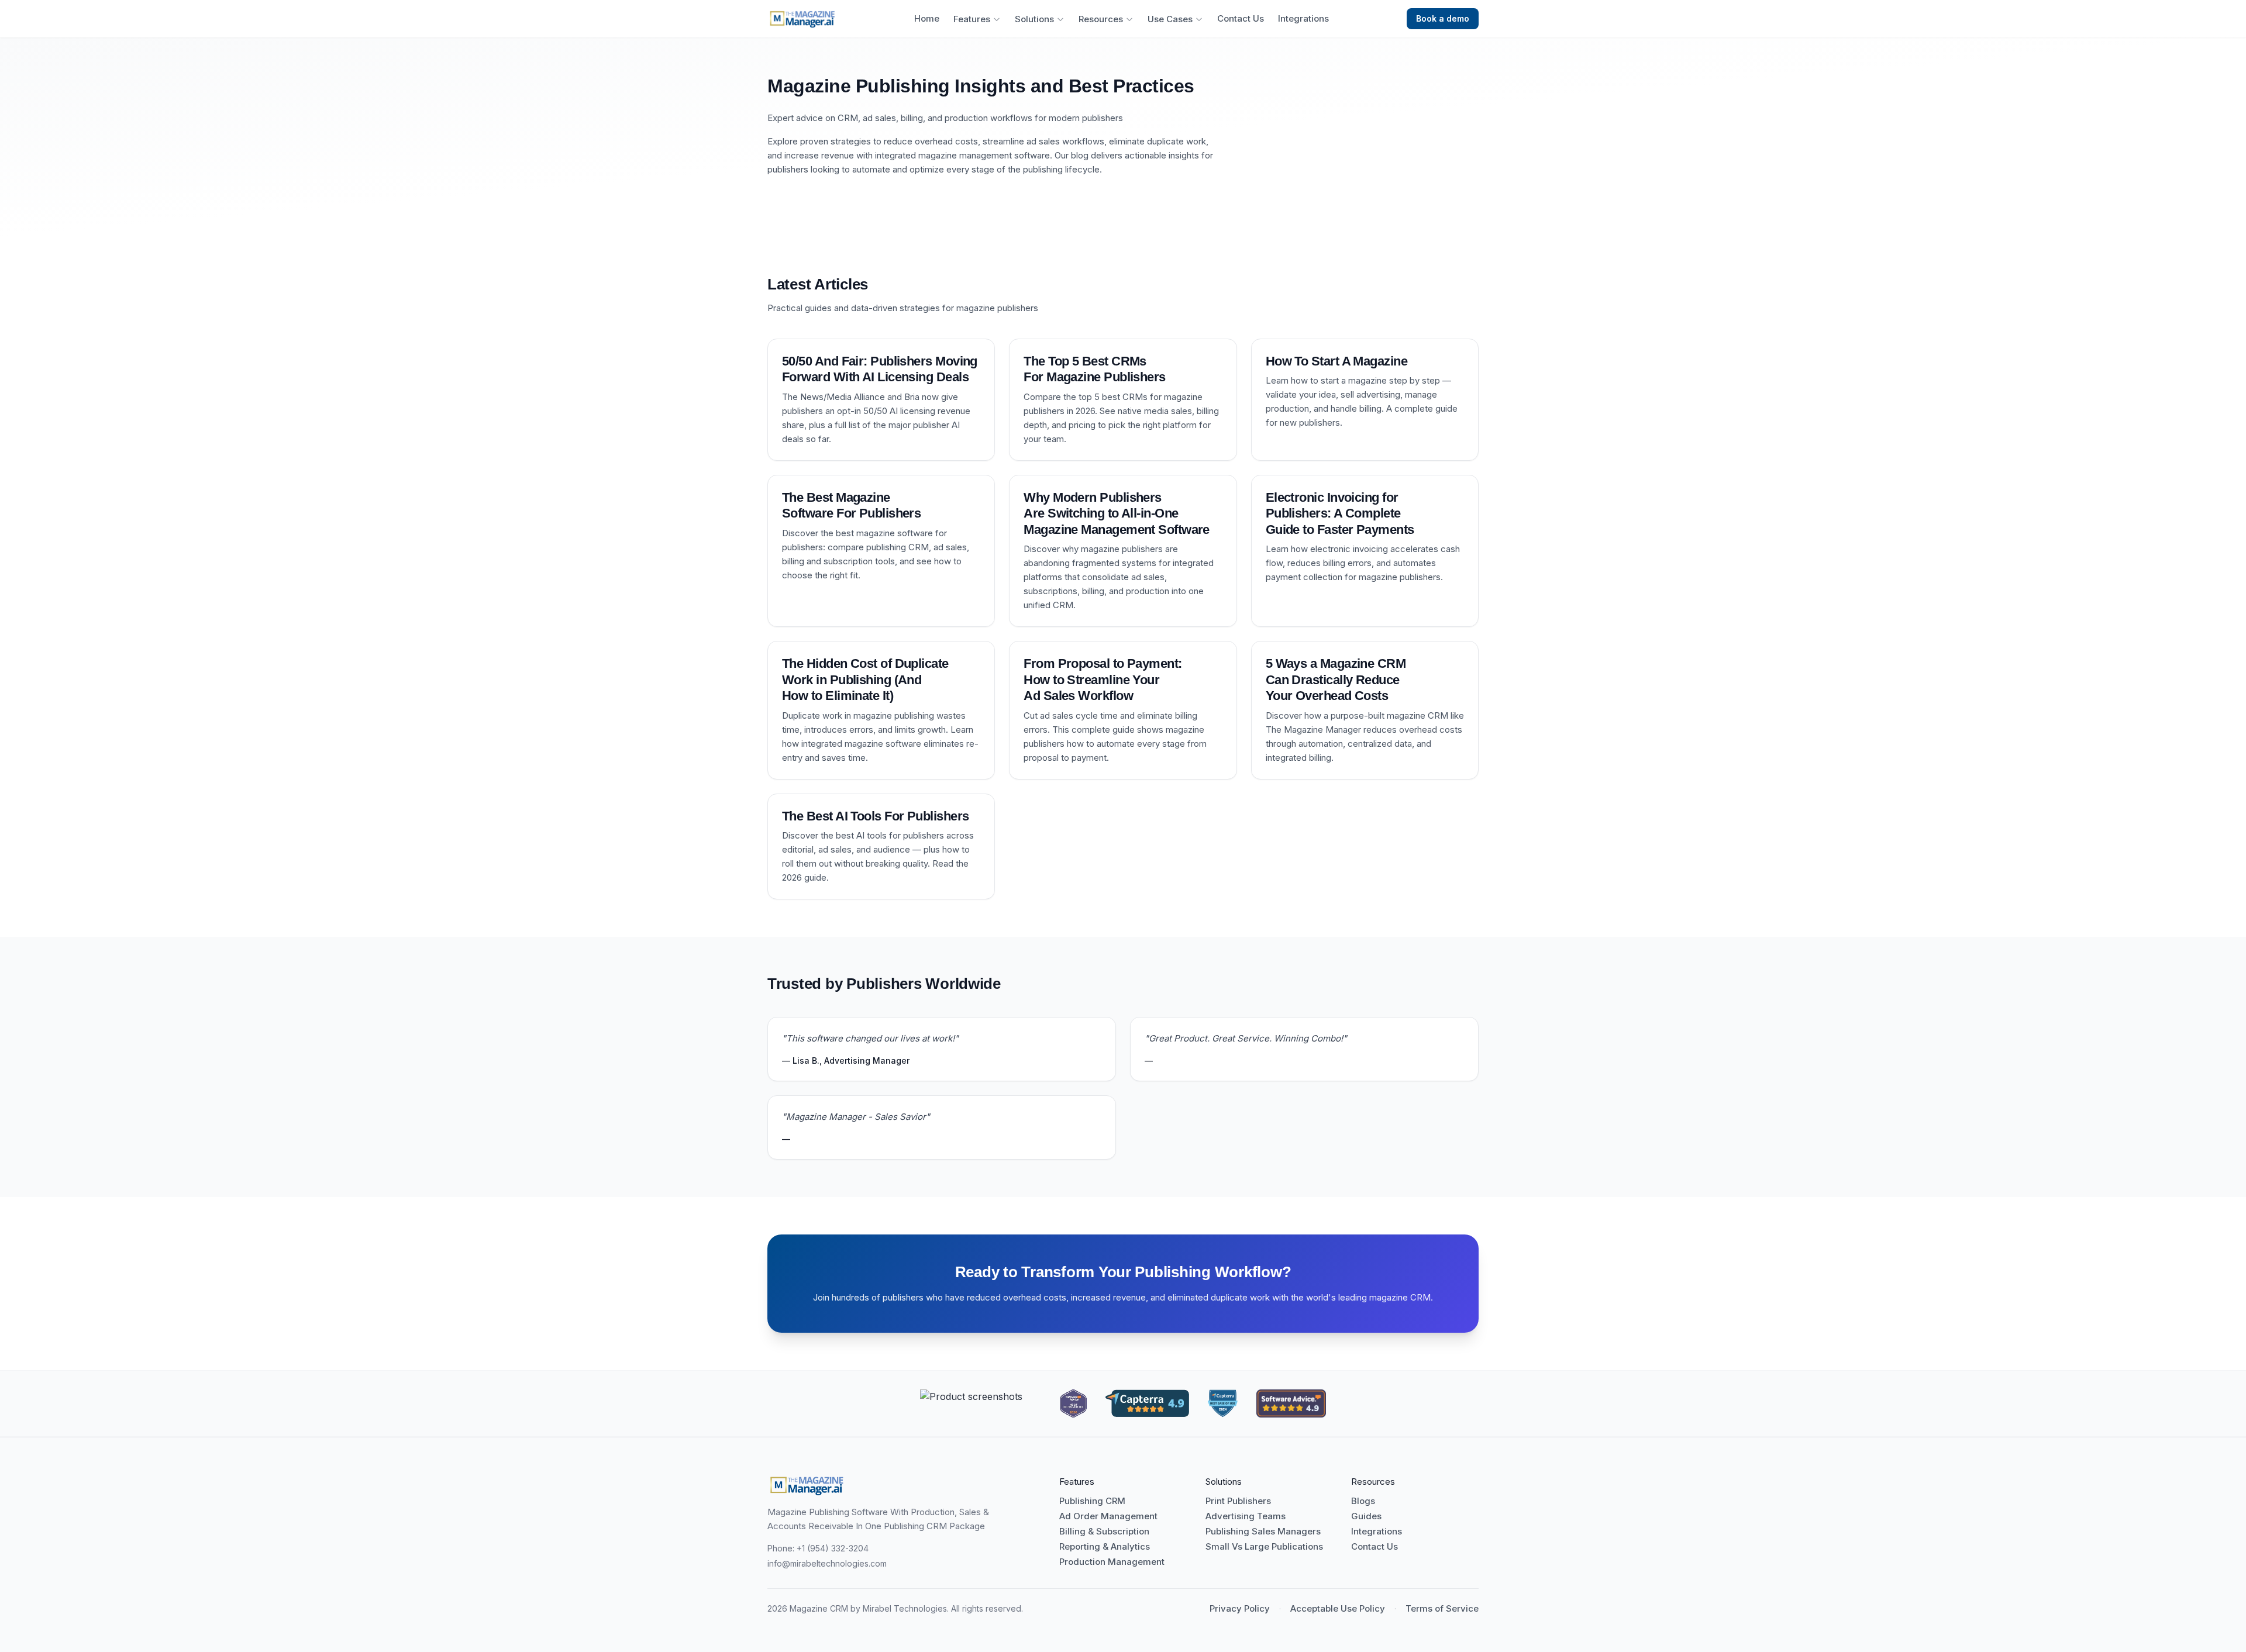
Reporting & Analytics (1105, 1547)
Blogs (1363, 1501)
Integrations (1303, 19)
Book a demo (1443, 18)
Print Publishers (1238, 1501)
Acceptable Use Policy (1338, 1609)
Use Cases (1170, 19)
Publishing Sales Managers (1263, 1532)
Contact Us (1241, 19)
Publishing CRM (1092, 1501)
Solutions (1034, 19)
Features (972, 19)
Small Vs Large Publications (1264, 1547)
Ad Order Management (1108, 1516)
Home (927, 19)
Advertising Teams (1246, 1516)
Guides (1366, 1516)
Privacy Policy (1240, 1609)
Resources (1101, 19)
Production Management (1112, 1562)
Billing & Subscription (1104, 1532)
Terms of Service (1442, 1609)
